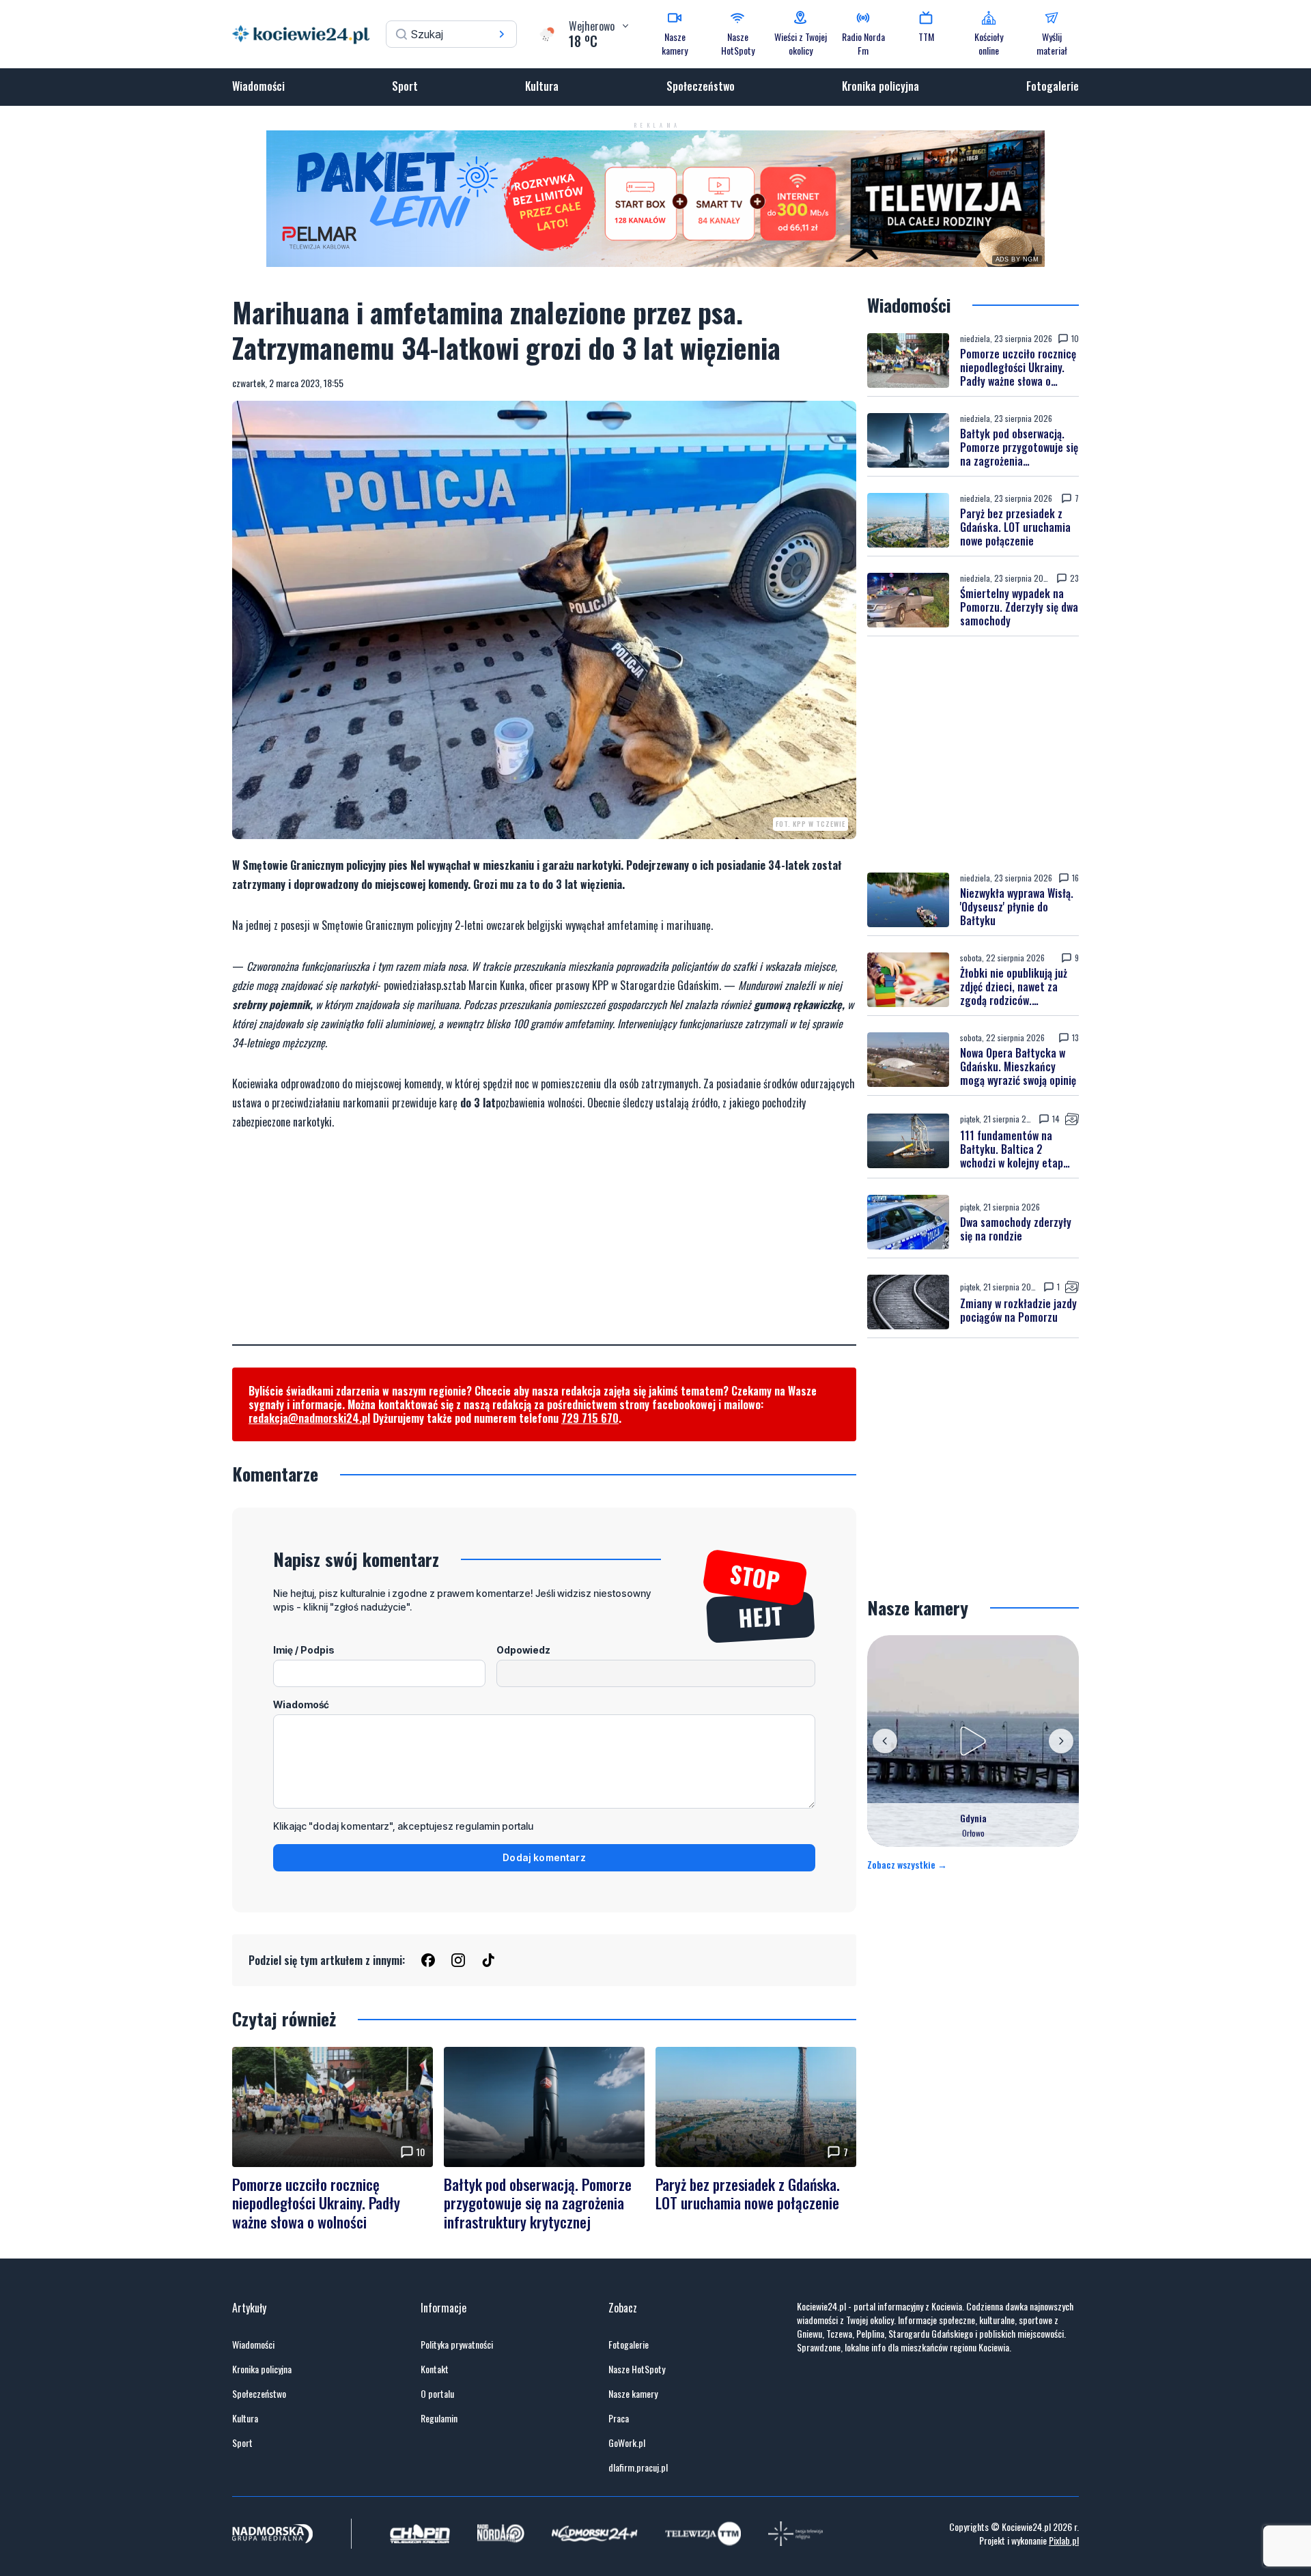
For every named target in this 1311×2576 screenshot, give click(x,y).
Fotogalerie (1053, 86)
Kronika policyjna (880, 86)
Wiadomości (258, 86)
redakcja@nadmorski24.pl (309, 1418)
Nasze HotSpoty (637, 2369)
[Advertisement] (544, 1249)
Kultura (542, 86)
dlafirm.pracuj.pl (638, 2467)
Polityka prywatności (457, 2345)
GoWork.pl (627, 2443)
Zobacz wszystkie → (907, 1865)
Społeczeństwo (701, 86)
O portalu (437, 2394)
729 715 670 (590, 1418)
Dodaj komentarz (544, 1857)
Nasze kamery (633, 2394)
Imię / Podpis (304, 1650)
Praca (619, 2418)
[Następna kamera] (1061, 1741)
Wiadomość (301, 1704)
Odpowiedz (523, 1650)
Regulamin (439, 2418)
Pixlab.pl (1064, 2540)
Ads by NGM (1017, 259)
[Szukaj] (502, 34)
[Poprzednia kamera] (885, 1741)
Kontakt (435, 2369)
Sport (405, 86)
